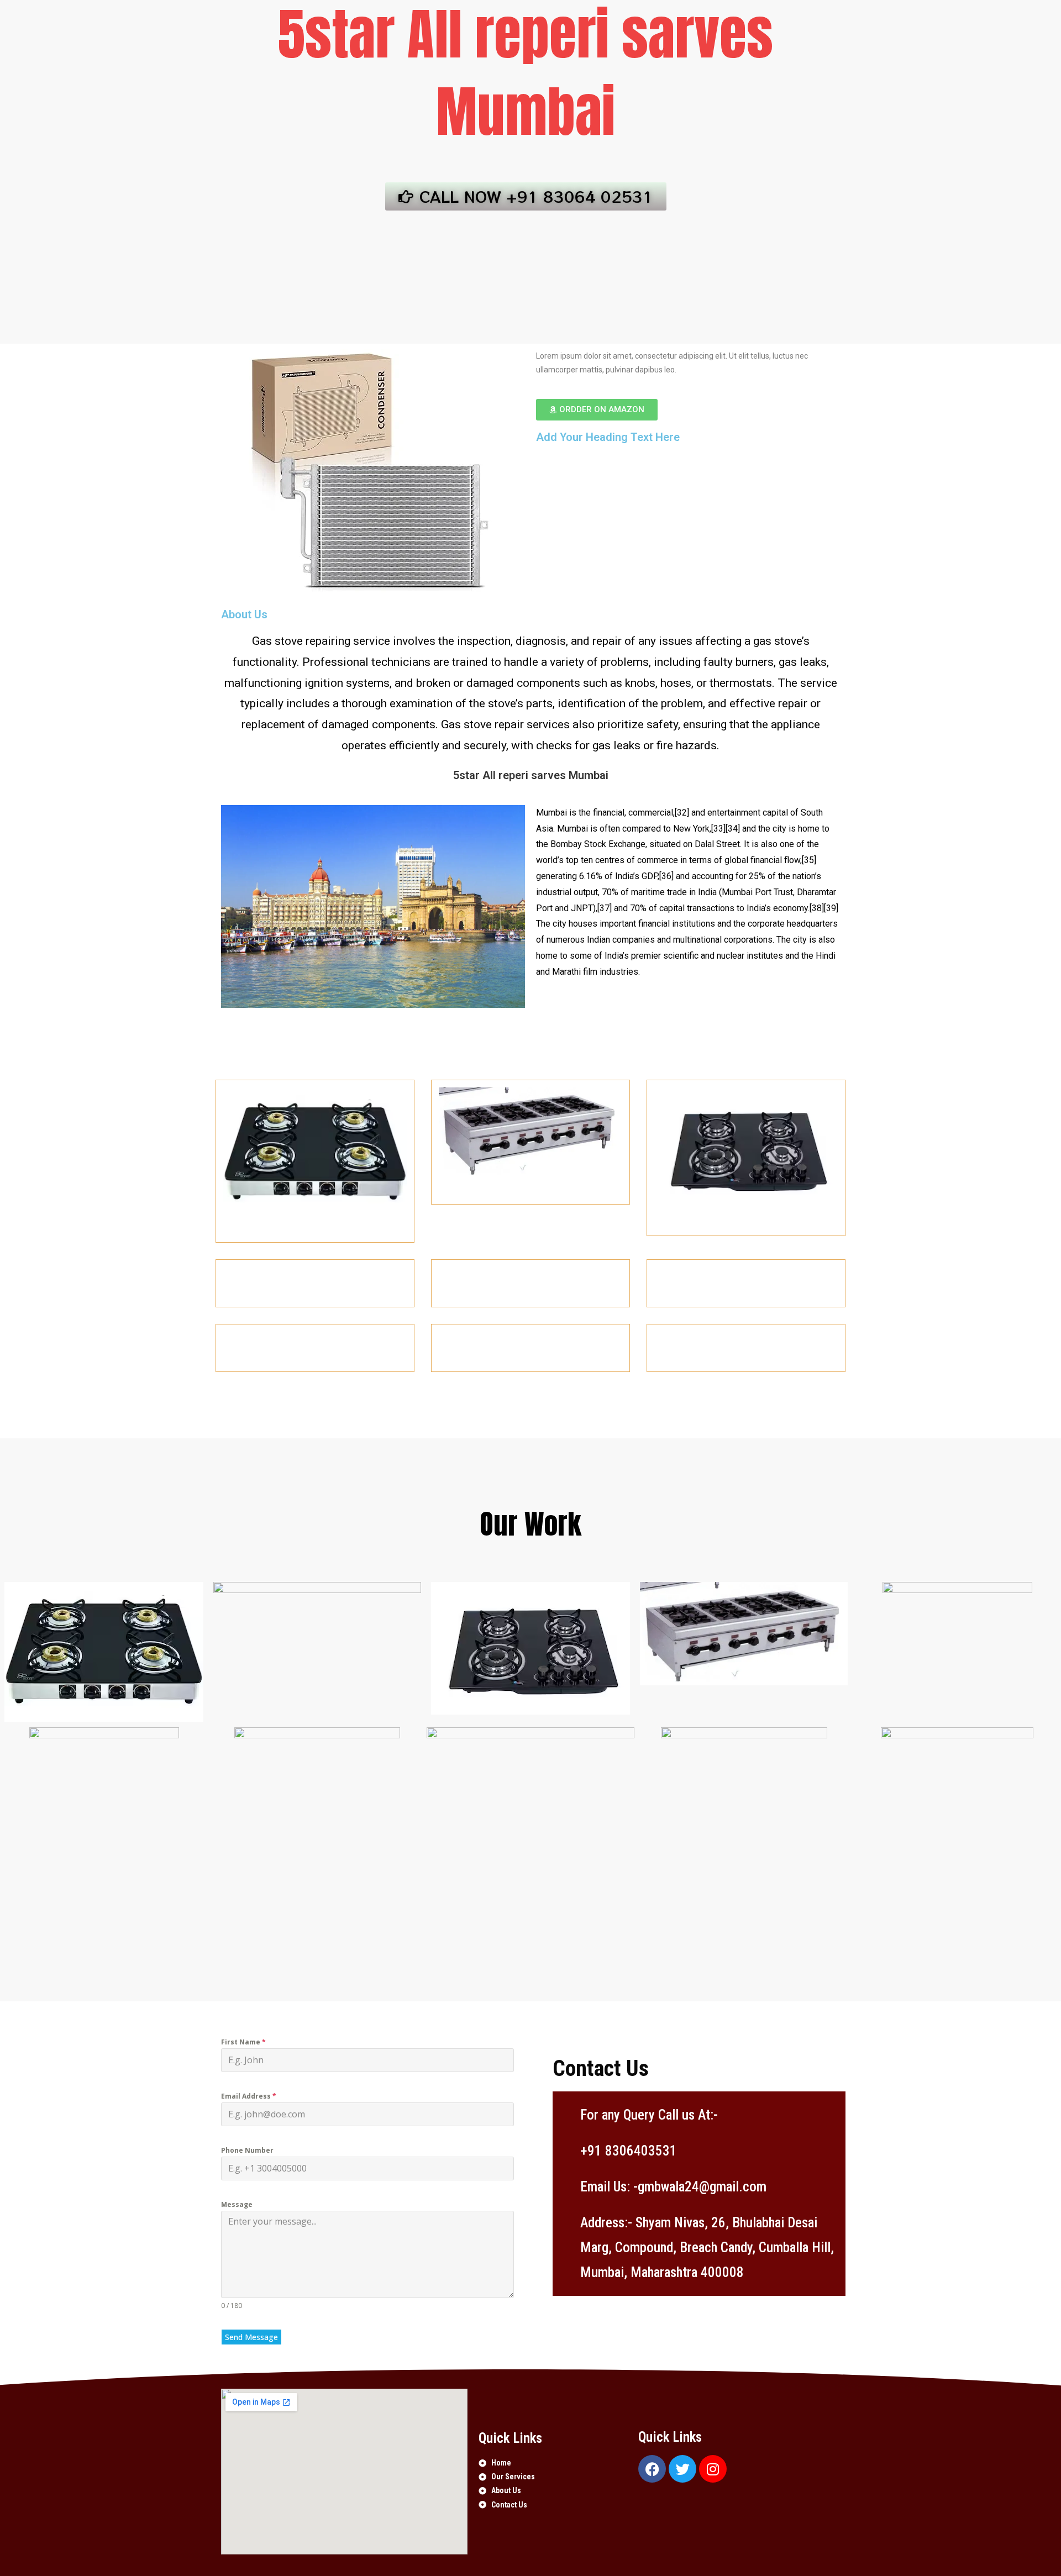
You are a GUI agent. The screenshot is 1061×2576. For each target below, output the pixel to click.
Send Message (251, 2337)
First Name (243, 2042)
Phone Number (247, 2150)
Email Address (249, 2096)
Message (237, 2204)
